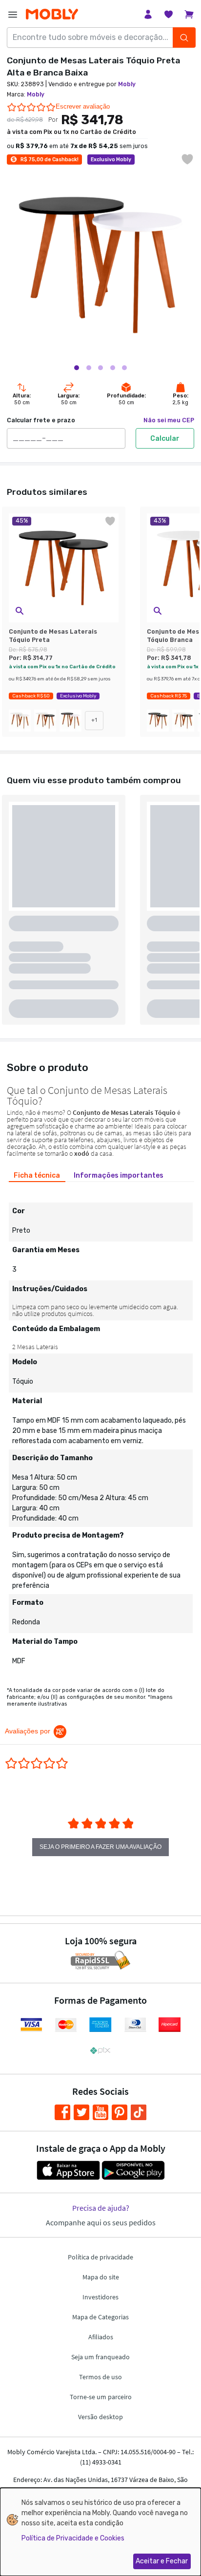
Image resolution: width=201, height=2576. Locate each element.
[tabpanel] (100, 1430)
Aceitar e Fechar (162, 2561)
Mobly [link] (127, 84)
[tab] (37, 1175)
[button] (19, 611)
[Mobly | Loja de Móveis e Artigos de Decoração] (52, 14)
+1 (94, 720)
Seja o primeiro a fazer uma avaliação (100, 1847)
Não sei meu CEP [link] (169, 420)
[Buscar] (184, 38)
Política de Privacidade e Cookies (73, 2538)
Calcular (165, 439)
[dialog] (100, 2532)
